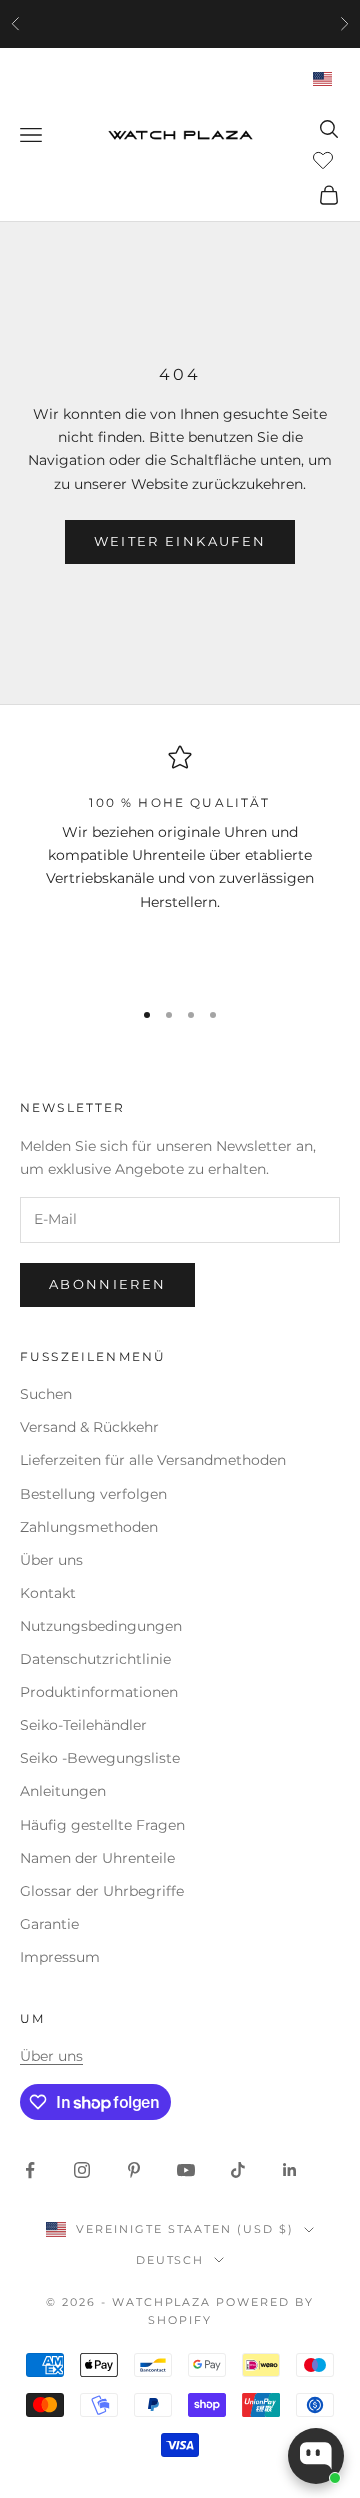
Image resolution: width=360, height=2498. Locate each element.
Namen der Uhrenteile (97, 1858)
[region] (180, 862)
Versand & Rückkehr (89, 1427)
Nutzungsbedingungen (101, 1626)
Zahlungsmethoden (89, 1527)
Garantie (49, 1924)
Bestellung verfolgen (93, 1494)
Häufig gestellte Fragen (102, 1825)
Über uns (51, 1560)
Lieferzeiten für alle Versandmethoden (153, 1460)
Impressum (60, 1957)
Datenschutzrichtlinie (95, 1659)
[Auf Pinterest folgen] (134, 2170)
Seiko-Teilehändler (83, 1725)
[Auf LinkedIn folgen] (290, 2170)
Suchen (46, 1394)
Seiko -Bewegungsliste (100, 1758)
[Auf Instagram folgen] (82, 2170)
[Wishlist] (325, 159)
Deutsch (170, 2260)
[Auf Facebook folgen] (30, 2170)
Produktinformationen (99, 1692)
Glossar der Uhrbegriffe (102, 1891)
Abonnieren (107, 1284)
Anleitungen (63, 1791)
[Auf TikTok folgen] (238, 2170)
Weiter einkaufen (180, 541)
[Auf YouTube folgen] (186, 2170)
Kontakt (48, 1593)
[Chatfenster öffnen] (316, 2456)
